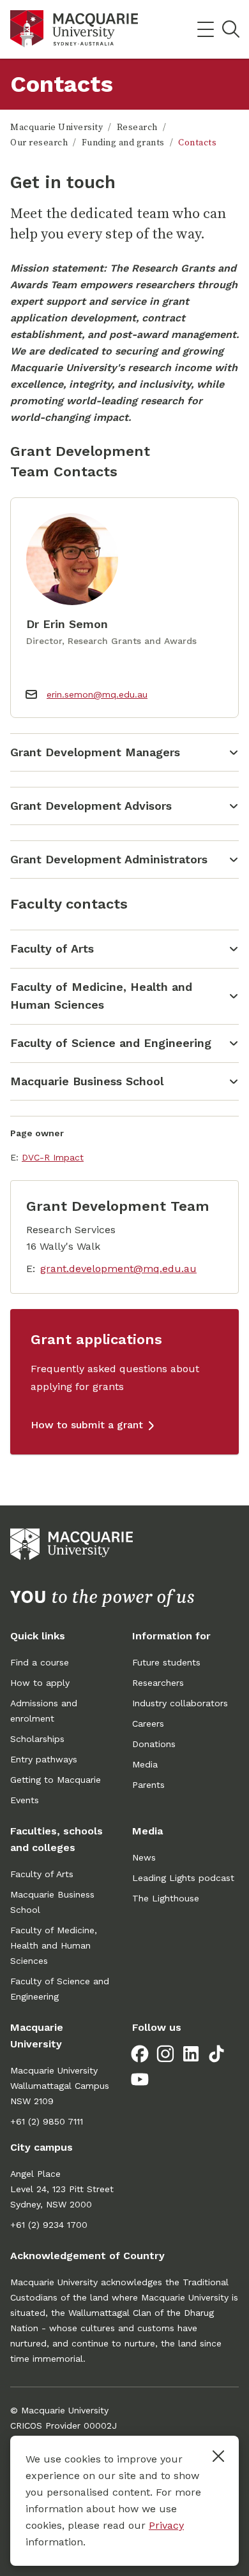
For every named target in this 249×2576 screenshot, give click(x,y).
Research (137, 128)
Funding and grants (123, 143)
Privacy (166, 2525)
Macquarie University (57, 128)
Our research (39, 143)
